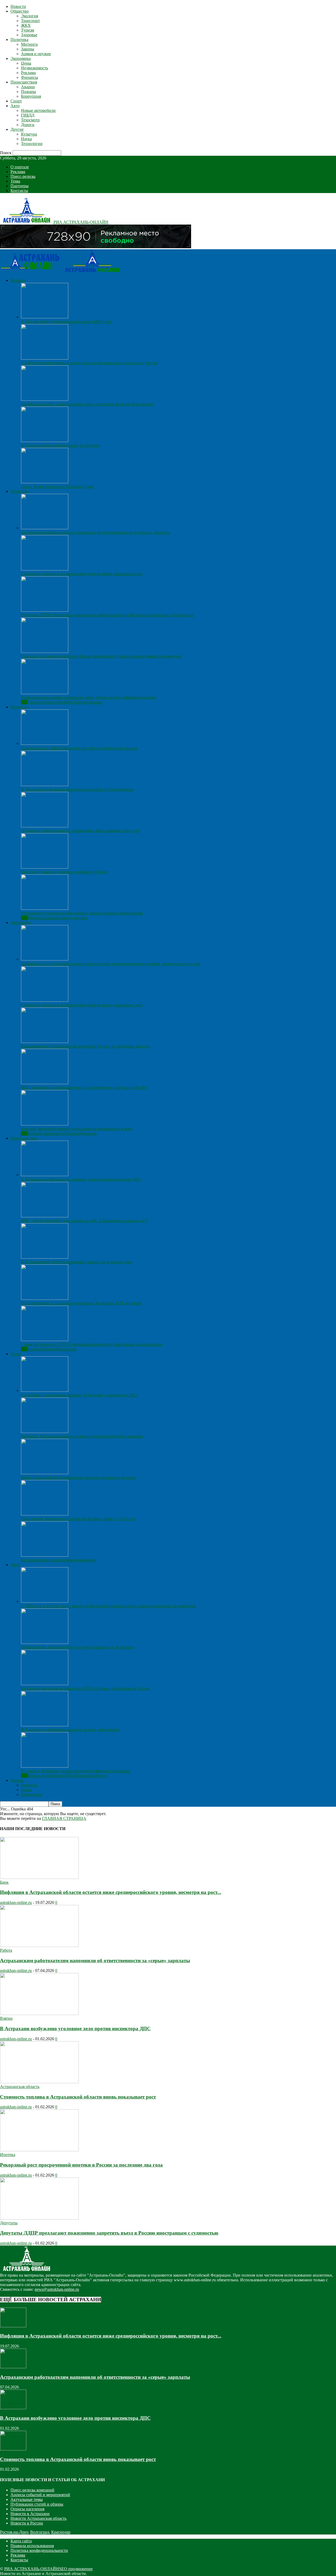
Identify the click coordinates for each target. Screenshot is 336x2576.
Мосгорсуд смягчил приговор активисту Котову (64, 872)
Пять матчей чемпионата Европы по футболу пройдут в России (78, 1519)
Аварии (28, 87)
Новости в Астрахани (30, 2514)
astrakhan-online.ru (16, 1902)
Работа (6, 1950)
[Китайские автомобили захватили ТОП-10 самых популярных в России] (45, 1684)
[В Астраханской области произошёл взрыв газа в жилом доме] (45, 1257)
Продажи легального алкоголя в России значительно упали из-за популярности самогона (101, 656)
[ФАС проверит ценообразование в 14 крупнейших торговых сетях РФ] (45, 1083)
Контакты (19, 191)
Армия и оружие (36, 54)
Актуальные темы (27, 2499)
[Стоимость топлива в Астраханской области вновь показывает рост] (45, 569)
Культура (29, 134)
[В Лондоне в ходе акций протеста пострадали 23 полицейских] (45, 785)
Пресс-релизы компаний (32, 2490)
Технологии (32, 144)
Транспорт (30, 21)
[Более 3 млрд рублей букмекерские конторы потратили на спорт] (45, 1473)
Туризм (28, 30)
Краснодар (61, 2532)
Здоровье (29, 35)
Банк (4, 1882)
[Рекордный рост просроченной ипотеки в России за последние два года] (45, 1042)
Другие (17, 129)
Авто (15, 106)
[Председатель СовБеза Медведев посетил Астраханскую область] (45, 743)
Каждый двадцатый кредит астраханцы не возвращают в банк (77, 1129)
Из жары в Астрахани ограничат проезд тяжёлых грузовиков (76, 1771)
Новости (18, 6)
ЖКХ (26, 25)
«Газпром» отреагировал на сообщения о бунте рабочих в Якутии (80, 831)
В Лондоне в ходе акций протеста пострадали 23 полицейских (77, 789)
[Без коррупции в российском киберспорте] (45, 1555)
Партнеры (20, 186)
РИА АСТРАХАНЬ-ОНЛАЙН (32, 2569)
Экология (30, 16)
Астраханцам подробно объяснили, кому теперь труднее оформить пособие (89, 697)
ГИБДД (28, 115)
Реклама (28, 73)
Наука (26, 139)
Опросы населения (27, 2509)
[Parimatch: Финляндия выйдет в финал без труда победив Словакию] (45, 1432)
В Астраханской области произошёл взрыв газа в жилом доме (77, 1262)
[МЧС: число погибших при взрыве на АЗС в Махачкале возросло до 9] (45, 1216)
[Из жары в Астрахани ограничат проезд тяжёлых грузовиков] (45, 1766)
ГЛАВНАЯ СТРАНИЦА (64, 1818)
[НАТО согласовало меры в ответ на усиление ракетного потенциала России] (45, 358)
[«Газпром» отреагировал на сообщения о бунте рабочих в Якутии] (45, 826)
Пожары (28, 92)
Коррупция (31, 96)
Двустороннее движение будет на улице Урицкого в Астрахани (78, 1647)
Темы (15, 181)
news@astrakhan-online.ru (57, 2289)
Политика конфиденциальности (39, 2550)
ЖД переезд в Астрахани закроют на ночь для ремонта (70, 1730)
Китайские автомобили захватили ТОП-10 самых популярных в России (86, 1688)
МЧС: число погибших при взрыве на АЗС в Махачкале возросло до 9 (84, 1221)
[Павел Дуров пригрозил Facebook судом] (45, 482)
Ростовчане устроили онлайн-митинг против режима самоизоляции (82, 913)
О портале (20, 167)
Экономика (21, 58)
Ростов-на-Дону (14, 2532)
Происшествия (24, 82)
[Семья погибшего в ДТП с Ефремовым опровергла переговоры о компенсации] (45, 1340)
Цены (26, 63)
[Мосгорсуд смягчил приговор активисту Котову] (45, 867)
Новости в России (27, 2523)
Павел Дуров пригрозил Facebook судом (57, 487)
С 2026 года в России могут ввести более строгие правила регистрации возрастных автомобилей (108, 1606)
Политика (19, 40)
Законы (28, 49)
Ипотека (8, 2155)
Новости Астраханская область (38, 2518)
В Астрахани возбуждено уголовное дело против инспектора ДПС (81, 1179)
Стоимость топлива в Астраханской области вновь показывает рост (82, 574)
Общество (20, 11)
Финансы (30, 77)
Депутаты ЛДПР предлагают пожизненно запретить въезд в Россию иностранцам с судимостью (107, 615)
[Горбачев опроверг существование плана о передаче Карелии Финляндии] (45, 399)
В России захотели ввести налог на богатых (60, 445)
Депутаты (9, 2223)
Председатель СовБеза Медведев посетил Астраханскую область (79, 748)
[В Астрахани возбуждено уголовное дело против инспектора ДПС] (45, 1175)
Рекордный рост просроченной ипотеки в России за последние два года (86, 1046)
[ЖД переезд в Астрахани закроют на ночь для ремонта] (45, 1725)
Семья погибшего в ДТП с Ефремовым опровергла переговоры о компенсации (92, 1344)
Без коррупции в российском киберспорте (59, 1560)
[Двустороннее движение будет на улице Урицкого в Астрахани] (45, 1642)
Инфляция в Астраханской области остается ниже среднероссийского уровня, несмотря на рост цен (111, 964)
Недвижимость (35, 68)
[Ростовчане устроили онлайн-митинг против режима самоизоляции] (45, 908)
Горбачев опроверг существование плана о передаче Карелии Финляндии (87, 404)
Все (24, 702)
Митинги (29, 44)
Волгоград (40, 2532)
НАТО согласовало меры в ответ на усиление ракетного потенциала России (90, 363)
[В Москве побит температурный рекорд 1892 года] (45, 317)
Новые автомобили (38, 110)
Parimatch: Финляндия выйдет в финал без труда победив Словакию (82, 1436)
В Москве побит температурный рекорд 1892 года (66, 322)
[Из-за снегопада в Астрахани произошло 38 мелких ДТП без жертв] (45, 1298)
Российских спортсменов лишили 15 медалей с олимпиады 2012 (79, 1395)
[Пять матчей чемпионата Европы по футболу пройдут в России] (45, 1514)
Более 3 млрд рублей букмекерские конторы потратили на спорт (79, 1477)
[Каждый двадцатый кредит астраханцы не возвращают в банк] (45, 1124)
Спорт (16, 101)
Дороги (28, 125)
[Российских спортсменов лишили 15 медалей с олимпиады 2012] (45, 1390)
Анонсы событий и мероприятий (40, 2495)
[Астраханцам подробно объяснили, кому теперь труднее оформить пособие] (45, 693)
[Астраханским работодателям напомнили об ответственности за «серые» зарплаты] (45, 528)
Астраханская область (20, 2087)
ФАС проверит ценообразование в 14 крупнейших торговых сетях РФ (84, 1087)
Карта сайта (21, 2541)
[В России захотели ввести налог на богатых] (45, 441)
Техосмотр (30, 120)
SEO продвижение (76, 2569)
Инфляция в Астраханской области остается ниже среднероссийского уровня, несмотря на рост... (111, 1892)
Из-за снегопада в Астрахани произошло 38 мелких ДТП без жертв (81, 1303)
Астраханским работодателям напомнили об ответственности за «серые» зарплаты (96, 533)
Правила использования (32, 2546)
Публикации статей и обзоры (37, 2504)
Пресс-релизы (23, 176)
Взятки (6, 2018)
